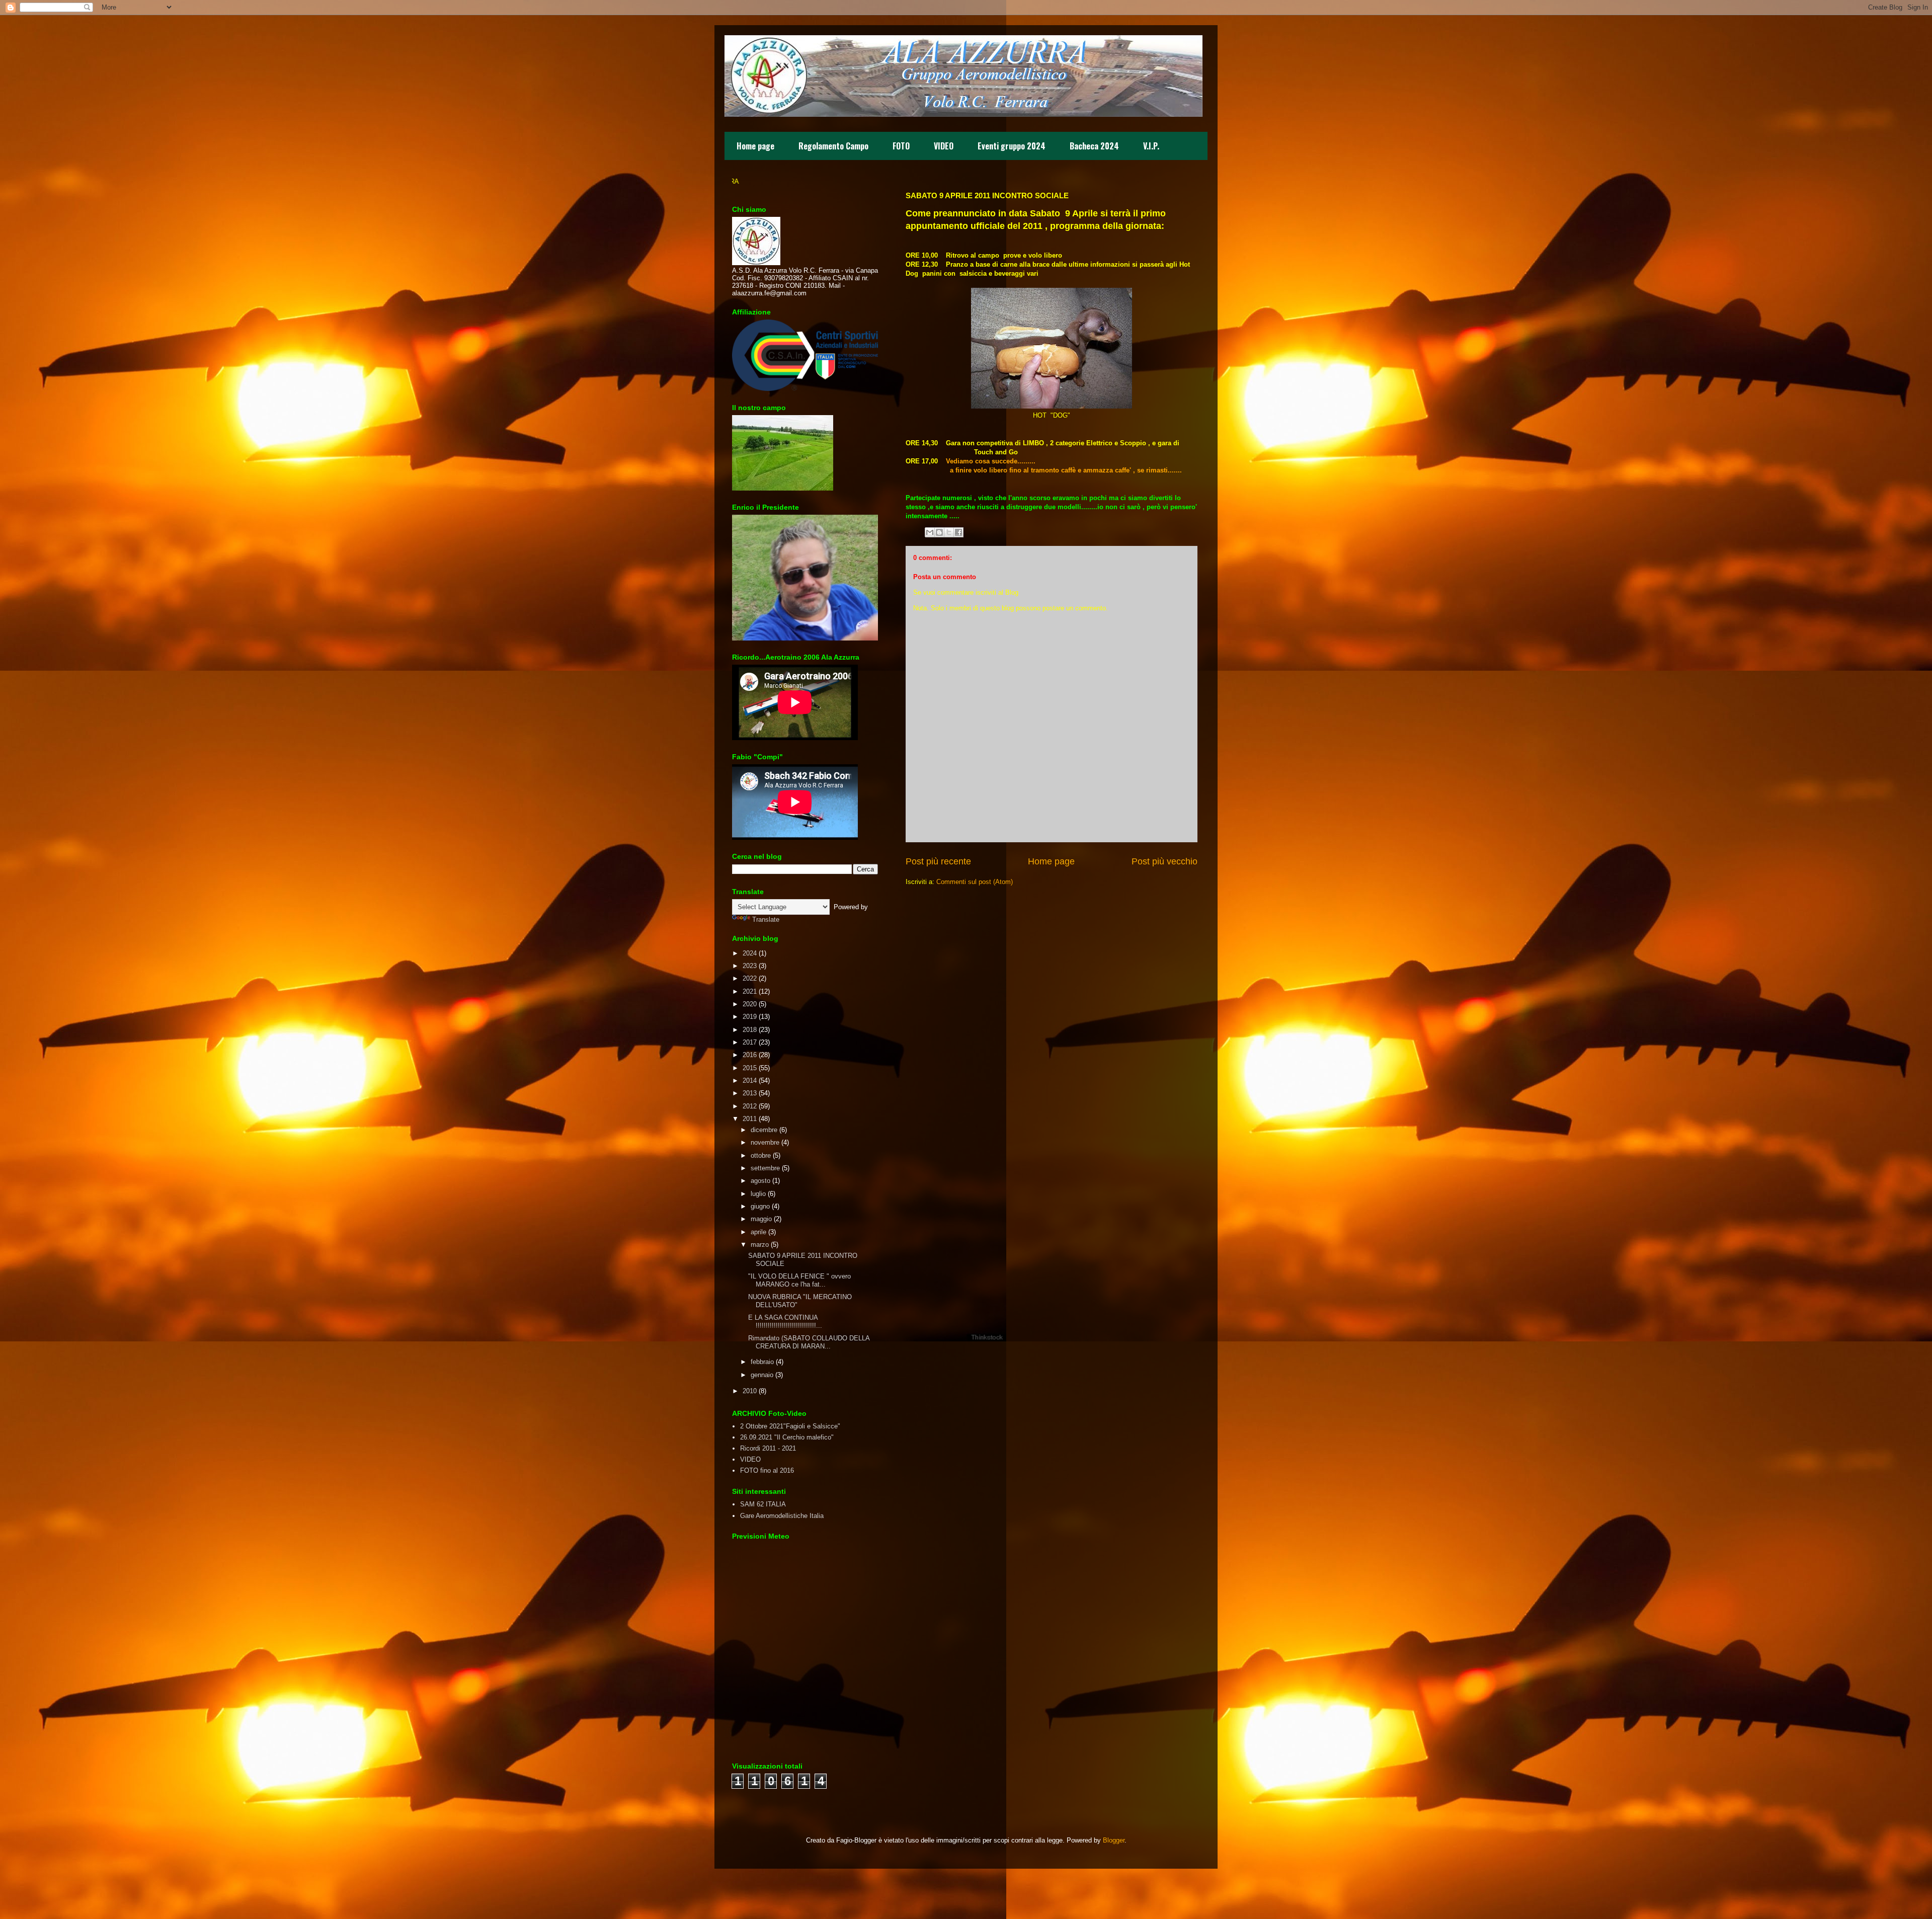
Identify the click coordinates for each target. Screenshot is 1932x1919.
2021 (750, 991)
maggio (761, 1219)
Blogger (1114, 1840)
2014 (750, 1081)
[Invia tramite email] (930, 532)
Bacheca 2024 (1094, 146)
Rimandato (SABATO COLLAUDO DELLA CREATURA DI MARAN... (809, 1342)
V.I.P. (1151, 146)
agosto (760, 1181)
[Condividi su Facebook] (958, 532)
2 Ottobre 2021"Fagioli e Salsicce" (790, 1426)
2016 (750, 1055)
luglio (758, 1194)
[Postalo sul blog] (939, 532)
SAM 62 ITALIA (763, 1504)
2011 (750, 1119)
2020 (750, 1004)
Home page (755, 146)
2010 (750, 1391)
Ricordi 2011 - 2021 (768, 1448)
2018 (750, 1030)
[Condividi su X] (949, 532)
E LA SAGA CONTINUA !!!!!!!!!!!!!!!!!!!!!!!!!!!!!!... (785, 1322)
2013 (750, 1093)
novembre (765, 1142)
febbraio (762, 1362)
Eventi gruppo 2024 (1012, 146)
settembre (765, 1168)
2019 (750, 1017)
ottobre (761, 1155)
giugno (760, 1206)
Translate (766, 919)
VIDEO (944, 146)
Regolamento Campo (833, 146)
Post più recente (938, 861)
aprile (758, 1232)
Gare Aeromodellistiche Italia (782, 1516)
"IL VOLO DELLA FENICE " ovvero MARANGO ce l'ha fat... (799, 1280)
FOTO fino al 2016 (767, 1470)
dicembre (764, 1130)
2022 (750, 978)
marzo (760, 1245)
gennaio (762, 1375)
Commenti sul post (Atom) (975, 882)
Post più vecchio (1164, 861)
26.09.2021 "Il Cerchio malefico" (787, 1437)
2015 (750, 1068)
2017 (750, 1042)
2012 (750, 1106)
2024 (750, 953)
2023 (750, 966)
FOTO (901, 146)
